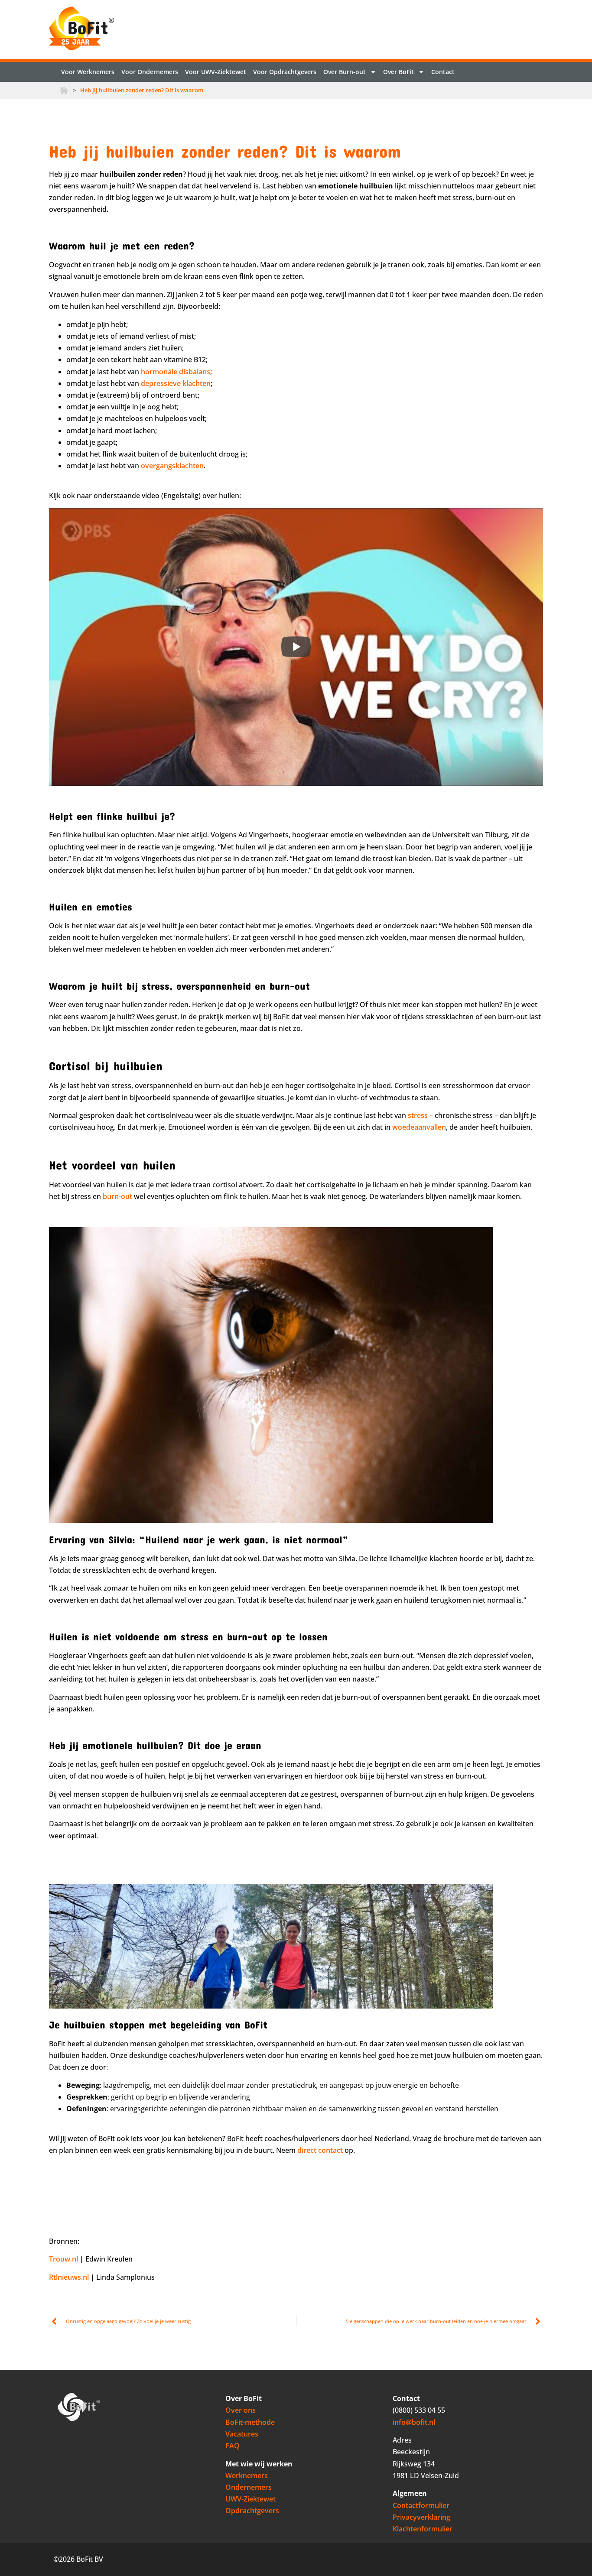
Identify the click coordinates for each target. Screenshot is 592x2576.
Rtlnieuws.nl (69, 2277)
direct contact (320, 2150)
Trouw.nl (63, 2259)
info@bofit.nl (414, 2422)
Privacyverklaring (421, 2517)
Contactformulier (421, 2505)
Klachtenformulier (423, 2529)
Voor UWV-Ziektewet (216, 72)
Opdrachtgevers (252, 2511)
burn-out (117, 1196)
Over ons (241, 2410)
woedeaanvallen (419, 1127)
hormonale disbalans (176, 372)
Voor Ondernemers (150, 72)
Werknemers (247, 2476)
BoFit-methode (250, 2422)
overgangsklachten (172, 466)
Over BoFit (398, 72)
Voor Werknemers (88, 72)
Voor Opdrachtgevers (285, 72)
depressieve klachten (176, 383)
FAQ (233, 2446)
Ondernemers (249, 2487)
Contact (443, 72)
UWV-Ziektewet (250, 2499)
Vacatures (242, 2434)
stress (418, 1115)
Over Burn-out (345, 72)
